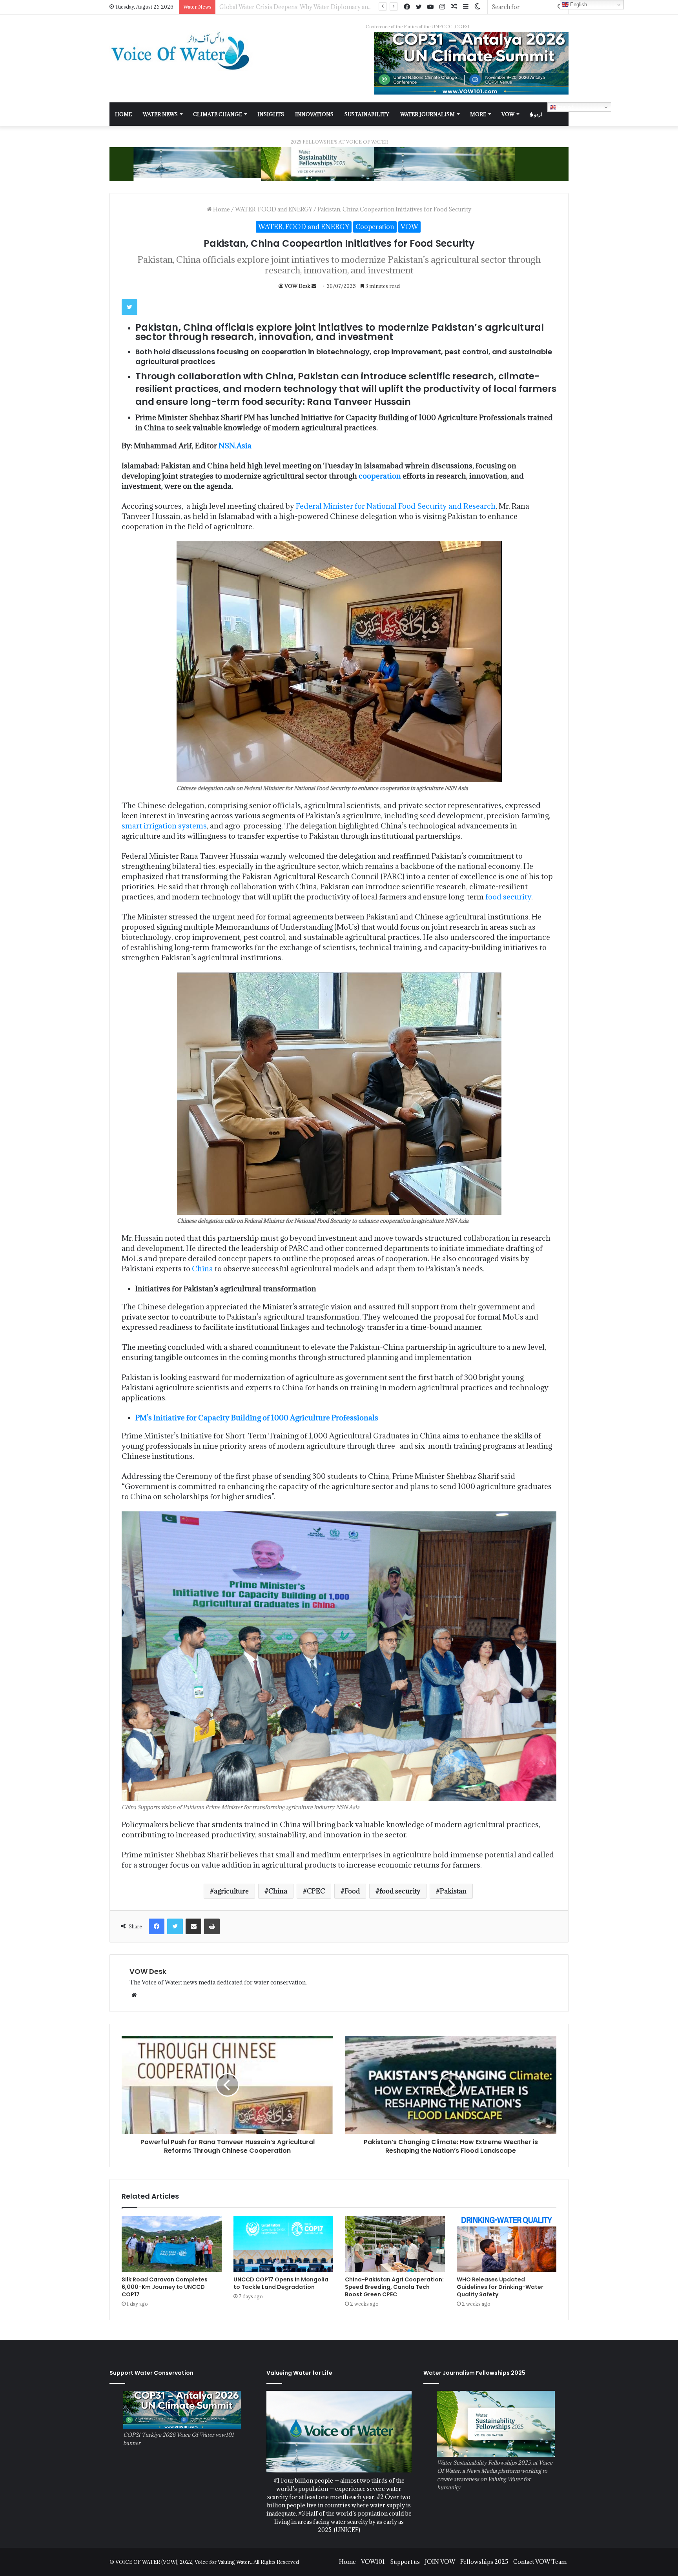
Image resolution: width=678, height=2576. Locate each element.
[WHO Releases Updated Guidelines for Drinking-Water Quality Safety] (507, 2244)
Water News (160, 114)
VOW (508, 114)
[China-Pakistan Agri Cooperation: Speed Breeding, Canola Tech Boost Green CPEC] (395, 2244)
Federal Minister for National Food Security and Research (396, 506)
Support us (405, 2562)
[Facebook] (407, 7)
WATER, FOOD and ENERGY (274, 209)
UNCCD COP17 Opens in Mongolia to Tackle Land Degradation (281, 2283)
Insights (271, 114)
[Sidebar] (466, 7)
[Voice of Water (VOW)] (182, 50)
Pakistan (453, 1891)
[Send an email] (314, 286)
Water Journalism (427, 114)
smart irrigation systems (164, 826)
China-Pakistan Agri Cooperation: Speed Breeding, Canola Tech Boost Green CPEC (394, 2287)
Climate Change (218, 114)
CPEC (316, 1891)
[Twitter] (419, 7)
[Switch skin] (478, 7)
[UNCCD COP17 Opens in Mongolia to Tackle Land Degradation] (283, 2244)
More (478, 114)
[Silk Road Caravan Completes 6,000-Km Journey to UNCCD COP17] (172, 2244)
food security (508, 897)
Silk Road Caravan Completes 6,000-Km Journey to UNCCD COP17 (165, 2287)
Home (221, 209)
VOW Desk (297, 286)
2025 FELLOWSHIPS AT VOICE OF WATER (339, 142)
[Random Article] (454, 7)
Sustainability (367, 114)
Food (352, 1891)
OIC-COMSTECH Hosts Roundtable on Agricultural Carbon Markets (311, 7)
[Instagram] (442, 7)
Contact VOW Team (540, 2562)
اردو (537, 114)
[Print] (212, 1926)
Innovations (314, 114)
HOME (123, 114)
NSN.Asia (235, 446)
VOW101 (373, 2562)
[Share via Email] (193, 1926)
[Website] (134, 1995)
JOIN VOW (440, 2562)
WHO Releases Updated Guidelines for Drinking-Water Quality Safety (500, 2287)
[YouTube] (430, 7)
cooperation (380, 476)
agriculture (231, 1891)
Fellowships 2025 (484, 2562)
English (565, 107)
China (202, 1269)
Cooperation (375, 227)
